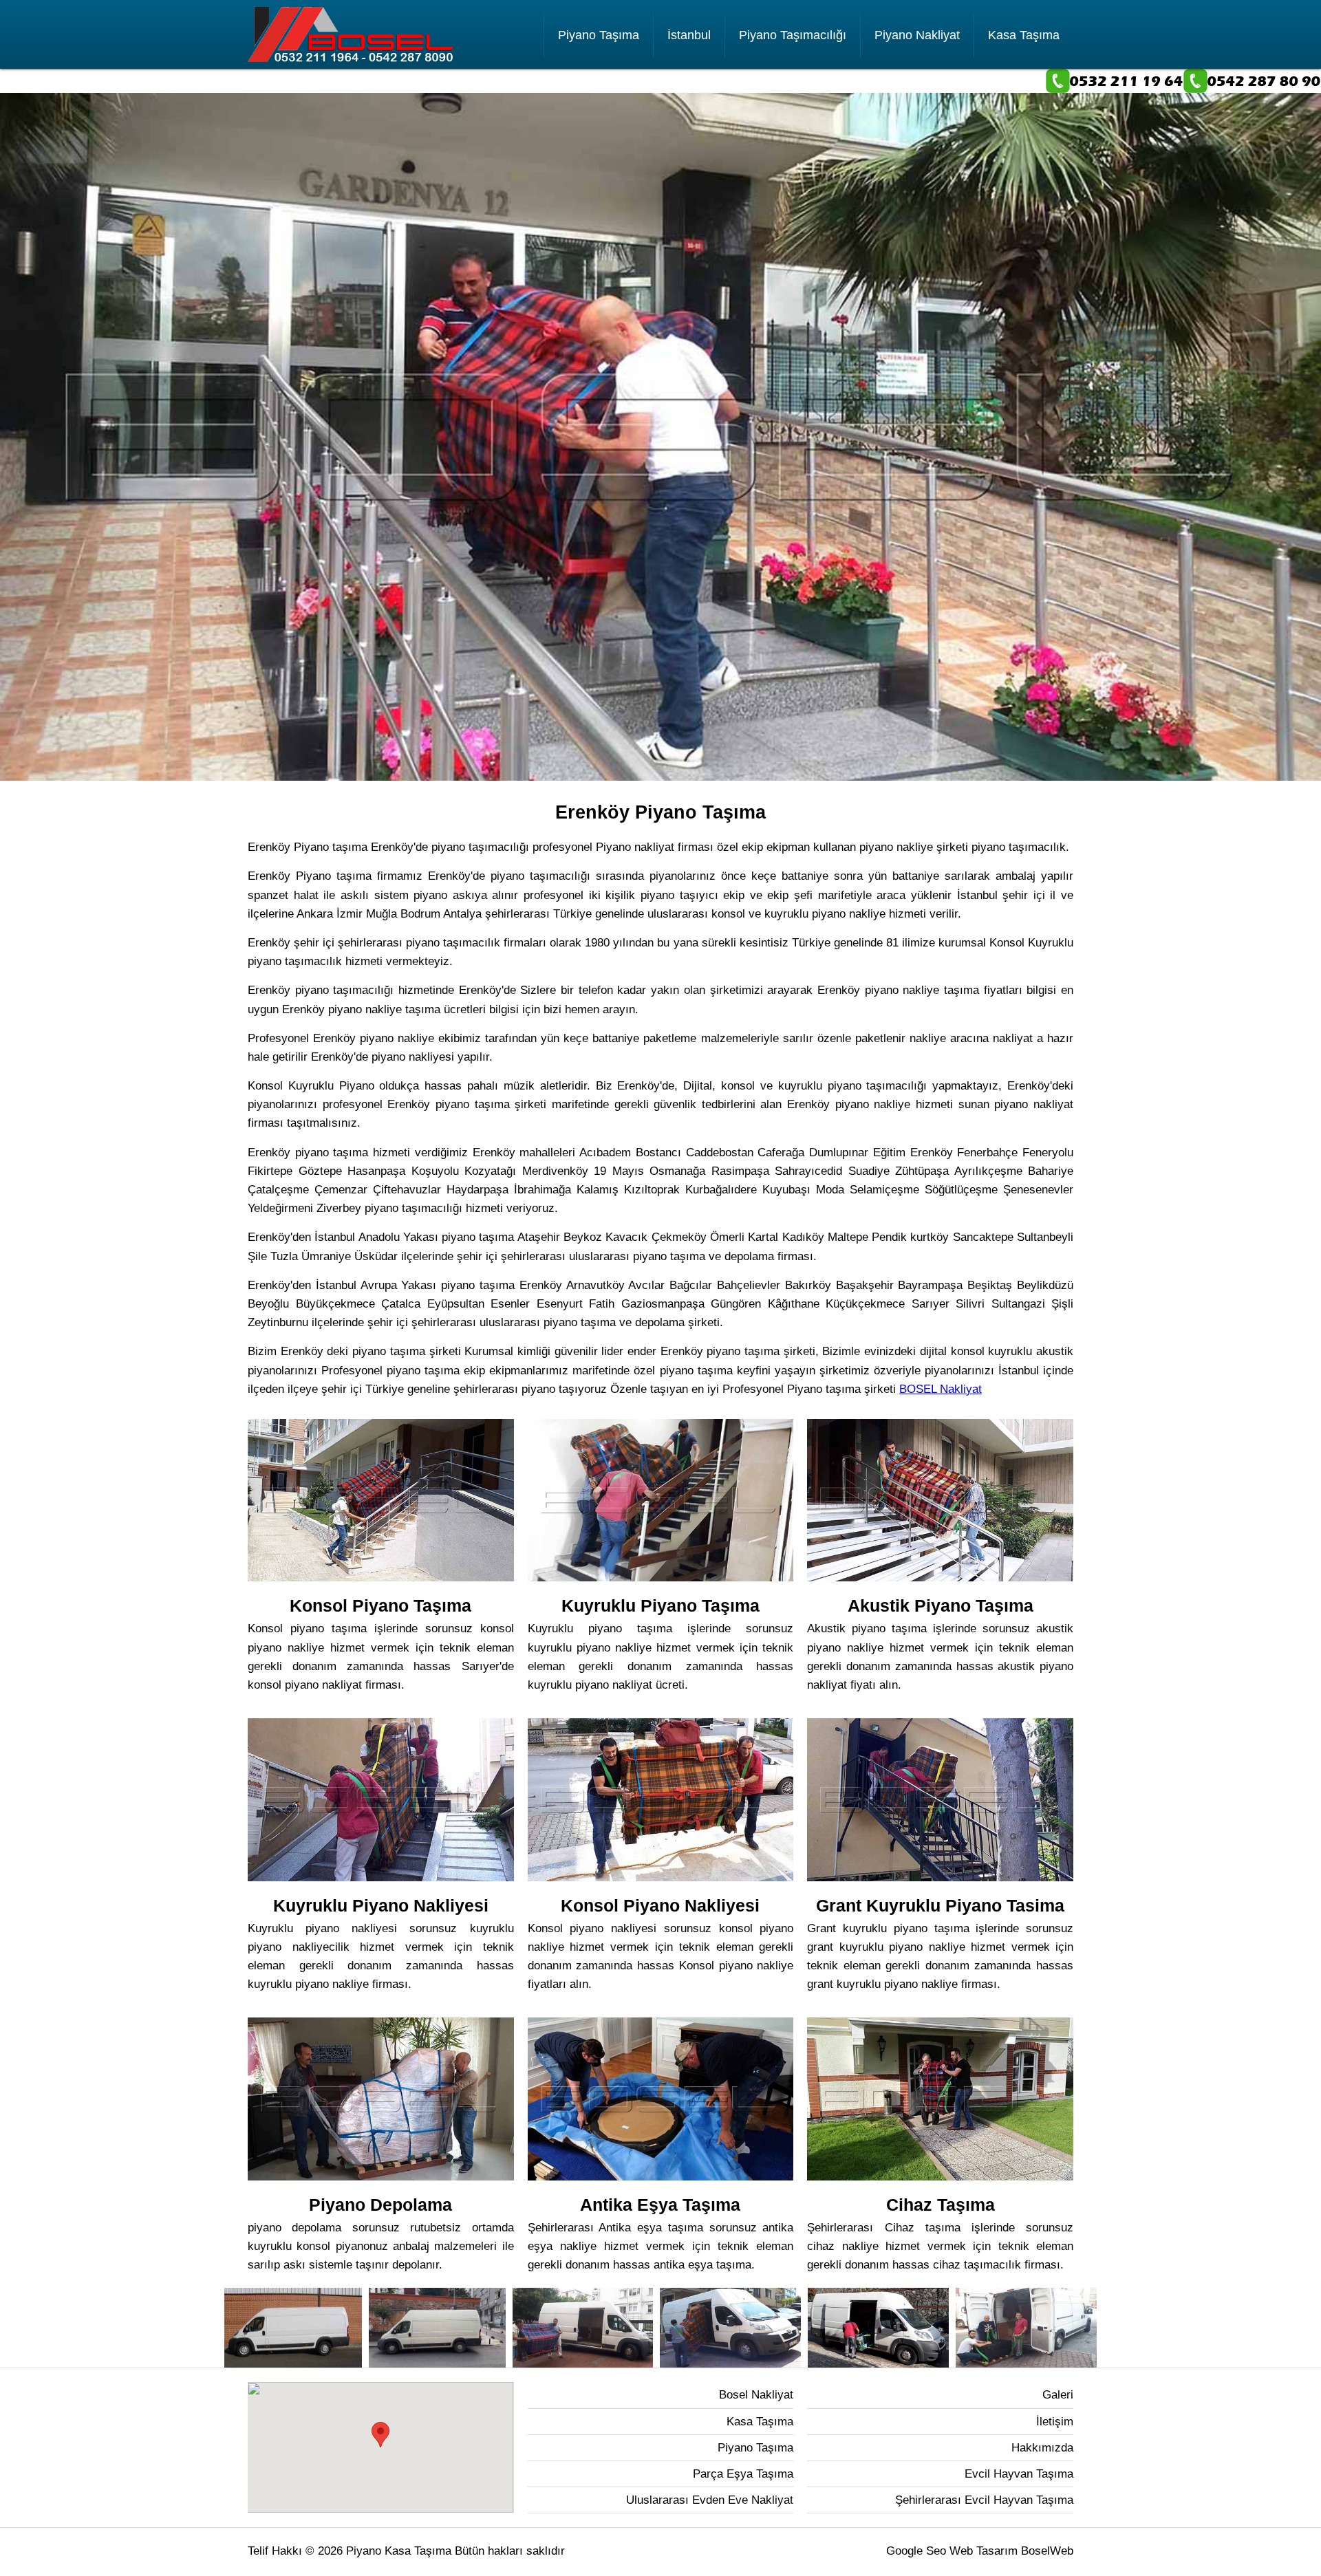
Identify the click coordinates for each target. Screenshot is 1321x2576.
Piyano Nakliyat (917, 35)
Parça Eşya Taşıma (743, 2474)
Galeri (1058, 2395)
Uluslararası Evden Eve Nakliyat (710, 2500)
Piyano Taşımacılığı (793, 35)
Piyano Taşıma (599, 35)
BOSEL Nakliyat (941, 1389)
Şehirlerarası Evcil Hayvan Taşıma (984, 2500)
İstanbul (689, 35)
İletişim (1055, 2422)
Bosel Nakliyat (756, 2395)
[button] (380, 2435)
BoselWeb (1047, 2551)
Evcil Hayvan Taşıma (1019, 2474)
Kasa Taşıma (1024, 35)
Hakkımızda (1042, 2448)
